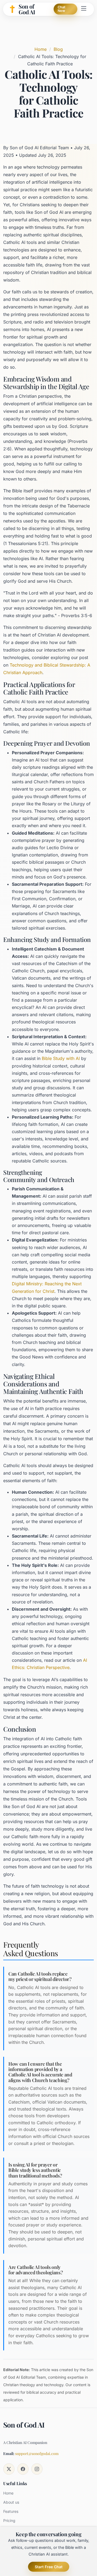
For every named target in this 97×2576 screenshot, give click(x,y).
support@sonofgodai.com (37, 2454)
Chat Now (62, 9)
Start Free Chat (49, 2567)
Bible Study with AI (61, 1058)
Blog (58, 49)
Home (41, 49)
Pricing (9, 2521)
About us (11, 2502)
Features (11, 2511)
